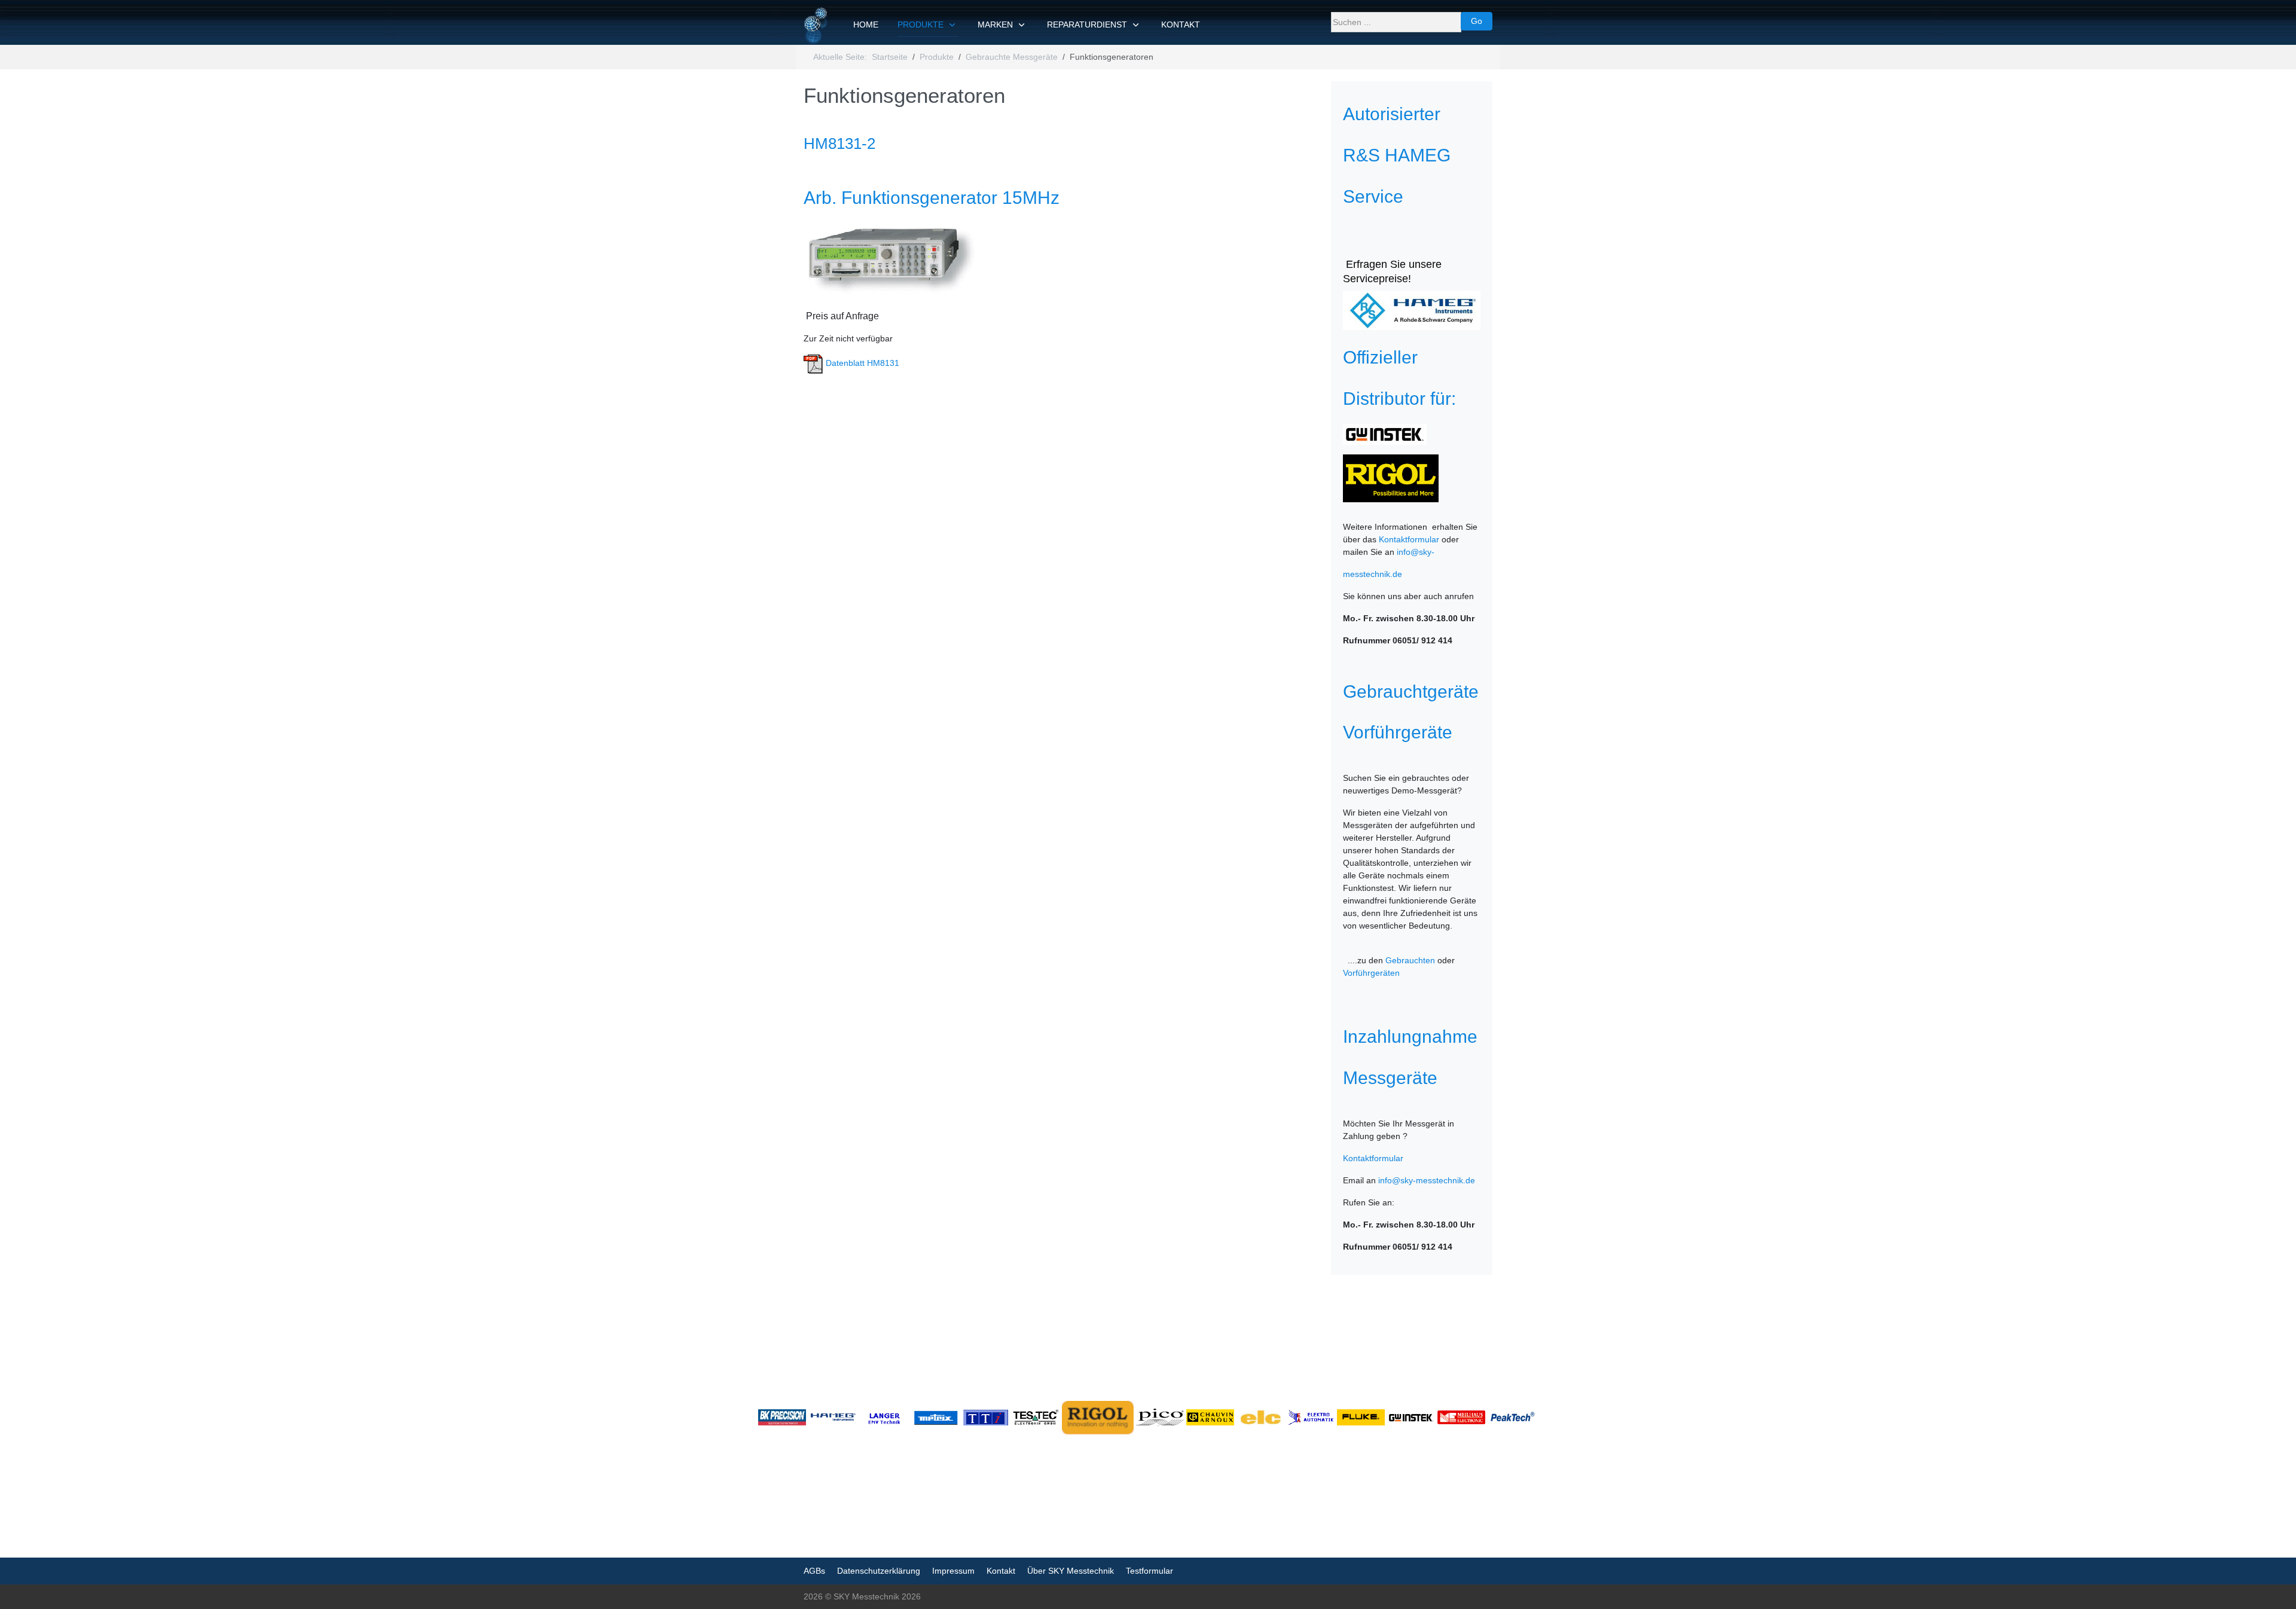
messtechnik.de (1373, 574)
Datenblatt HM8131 (861, 363)
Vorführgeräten (1371, 973)
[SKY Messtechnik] (816, 25)
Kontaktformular (1409, 539)
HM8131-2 (839, 144)
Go (1477, 21)
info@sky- (1416, 552)
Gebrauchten (1410, 960)
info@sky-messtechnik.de (1427, 1180)
